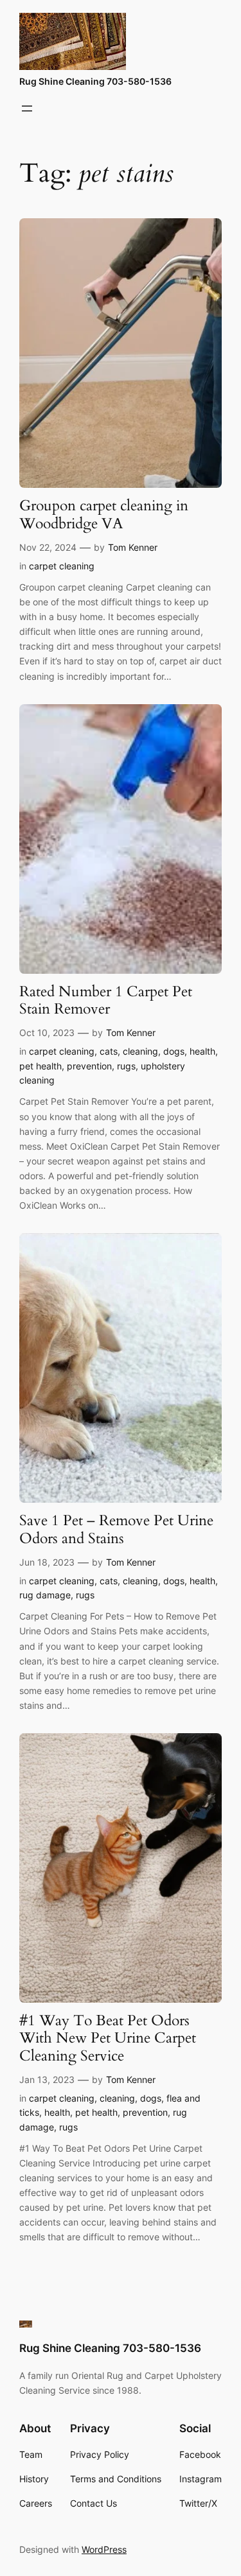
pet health (40, 1066)
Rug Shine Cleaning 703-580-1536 (95, 81)
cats (109, 1051)
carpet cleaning (62, 566)
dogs (174, 1051)
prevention (89, 1066)
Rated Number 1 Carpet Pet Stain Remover (106, 1001)
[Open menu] (27, 108)
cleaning (140, 1051)
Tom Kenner (133, 547)
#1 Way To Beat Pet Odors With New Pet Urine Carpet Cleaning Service (108, 2039)
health (202, 1051)
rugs (126, 1066)
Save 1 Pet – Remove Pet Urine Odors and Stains (116, 1530)
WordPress (104, 2549)
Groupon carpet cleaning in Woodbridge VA (104, 515)
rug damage (45, 1595)
